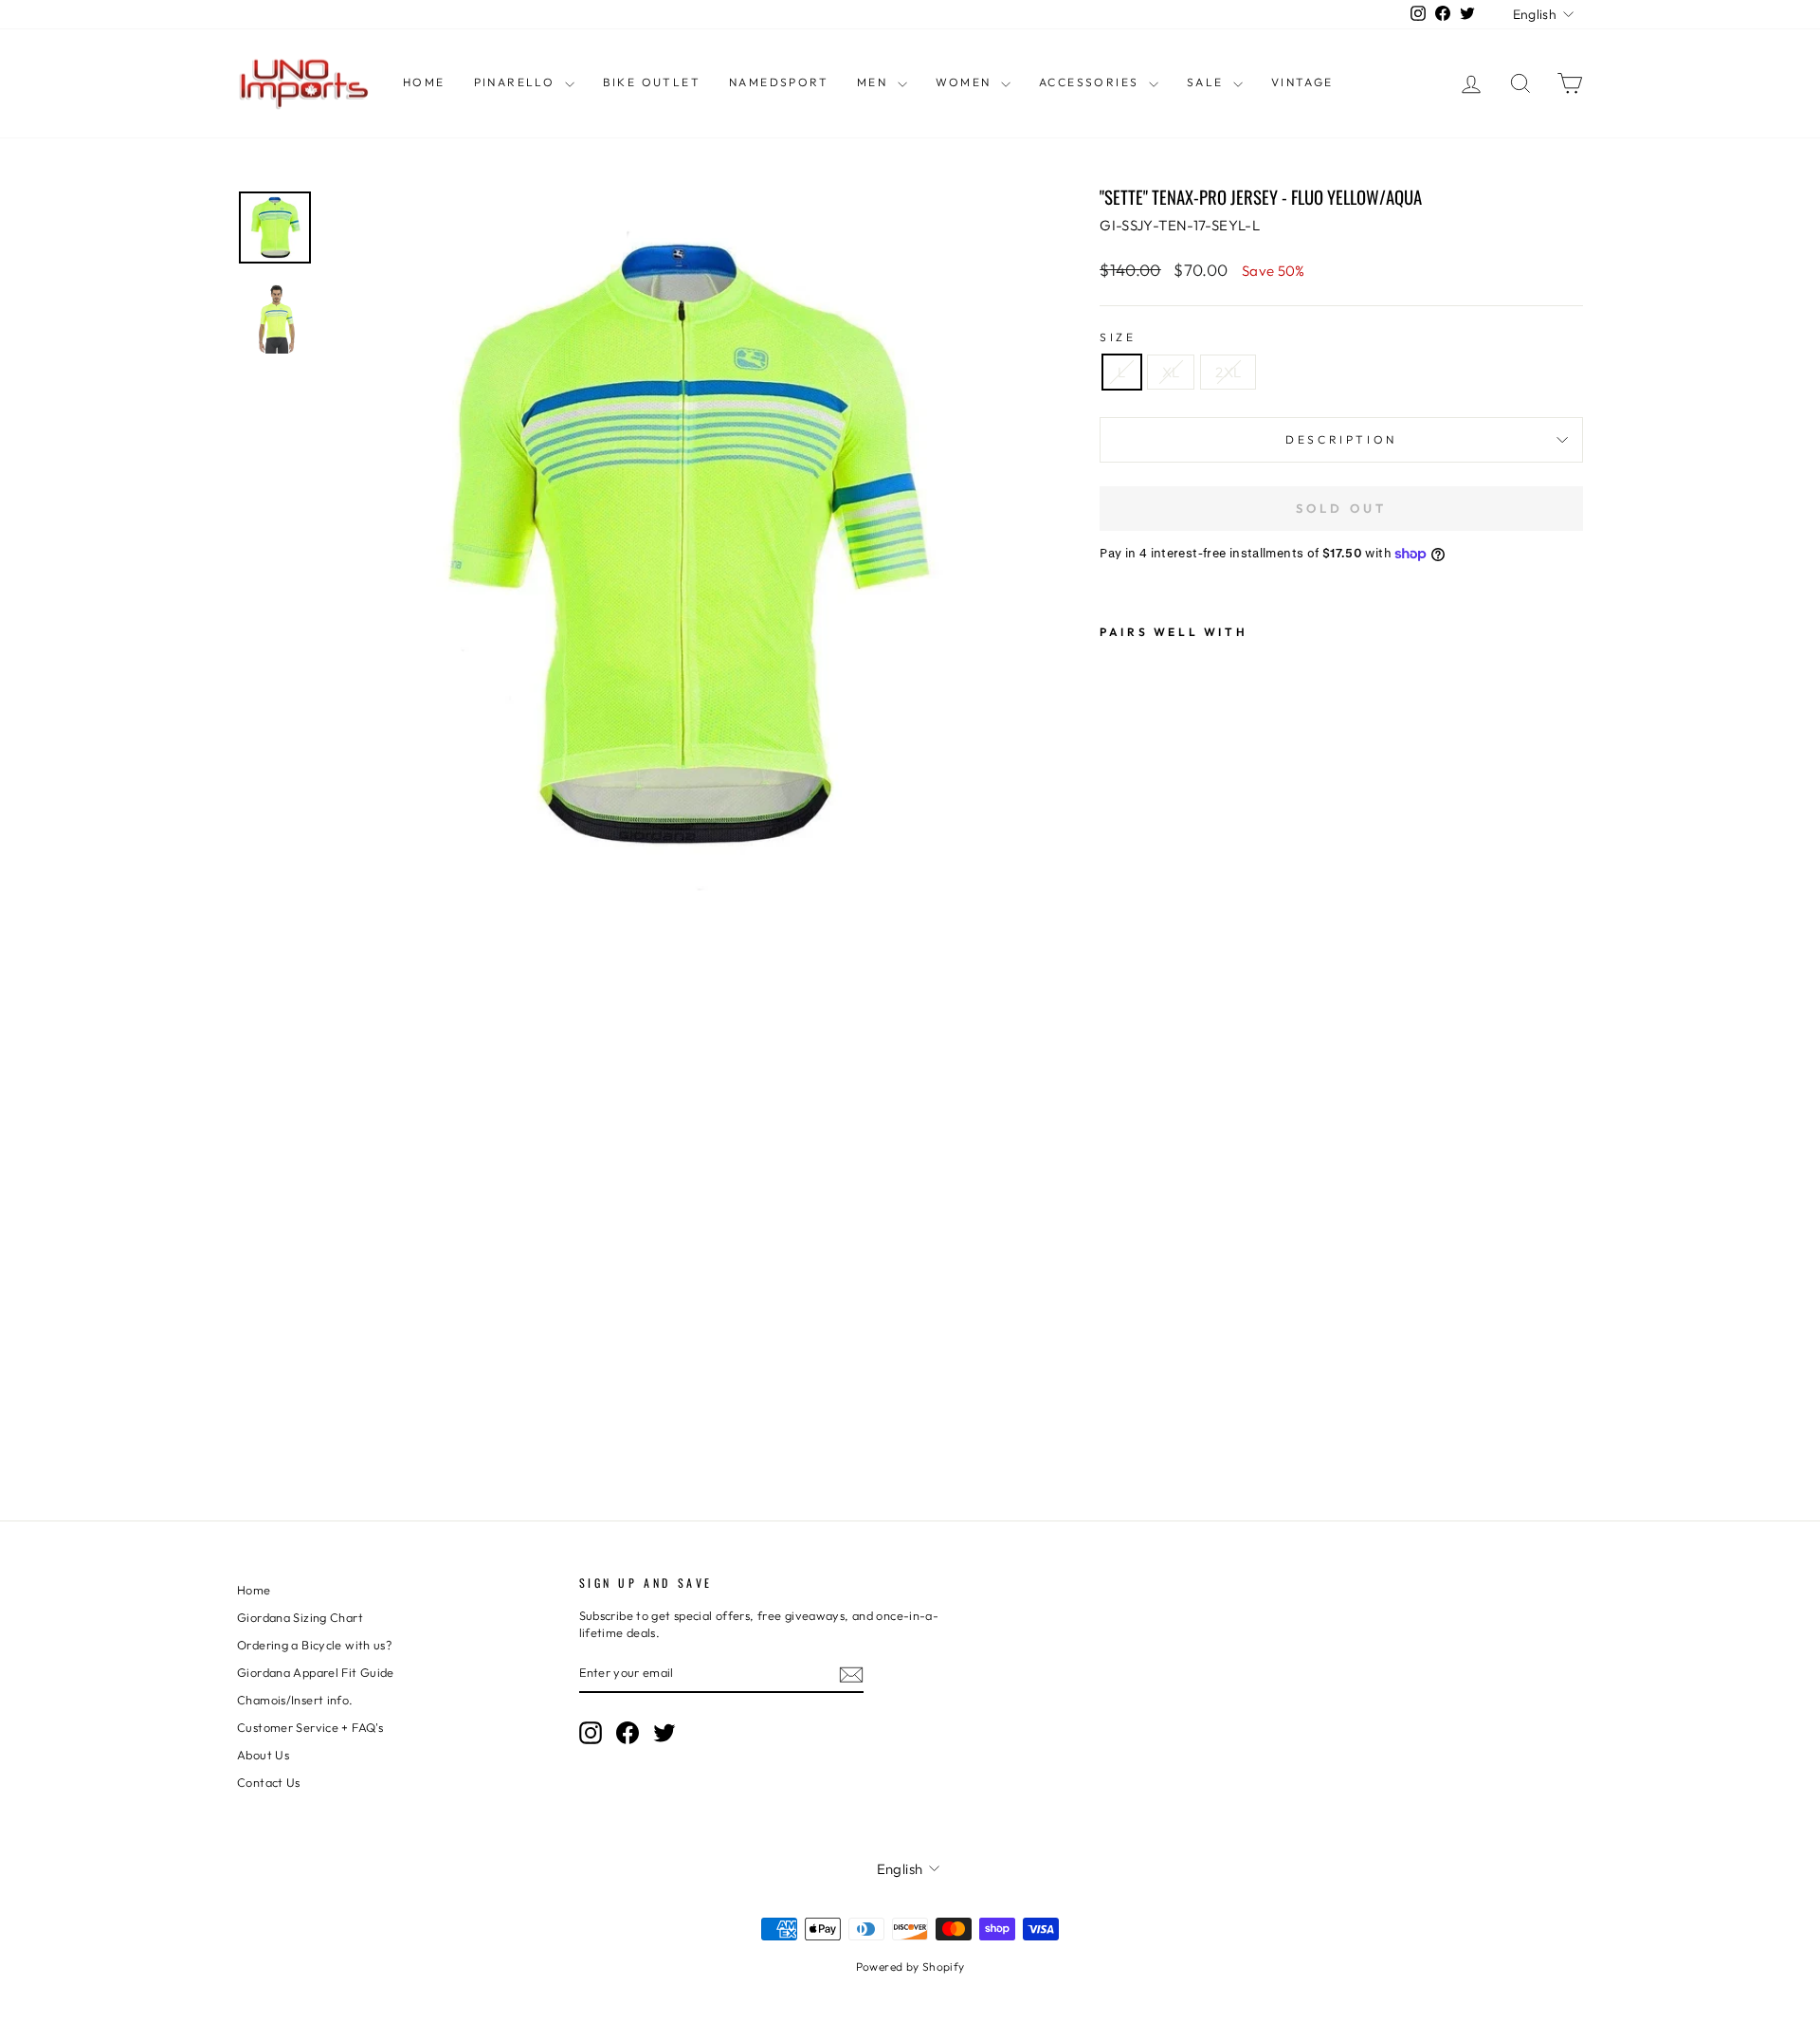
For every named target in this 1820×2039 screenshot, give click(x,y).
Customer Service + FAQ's (310, 1727)
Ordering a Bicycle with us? (314, 1645)
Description (1341, 439)
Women (966, 82)
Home (424, 82)
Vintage (1302, 82)
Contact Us (269, 1782)
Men (875, 82)
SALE (1208, 82)
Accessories (1092, 82)
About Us (263, 1755)
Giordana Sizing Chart (300, 1617)
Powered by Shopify (910, 1966)
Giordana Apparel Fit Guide (316, 1672)
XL (1171, 372)
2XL (1228, 372)
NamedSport (779, 82)
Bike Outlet (652, 82)
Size (1118, 337)
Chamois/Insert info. (295, 1700)
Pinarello (517, 82)
